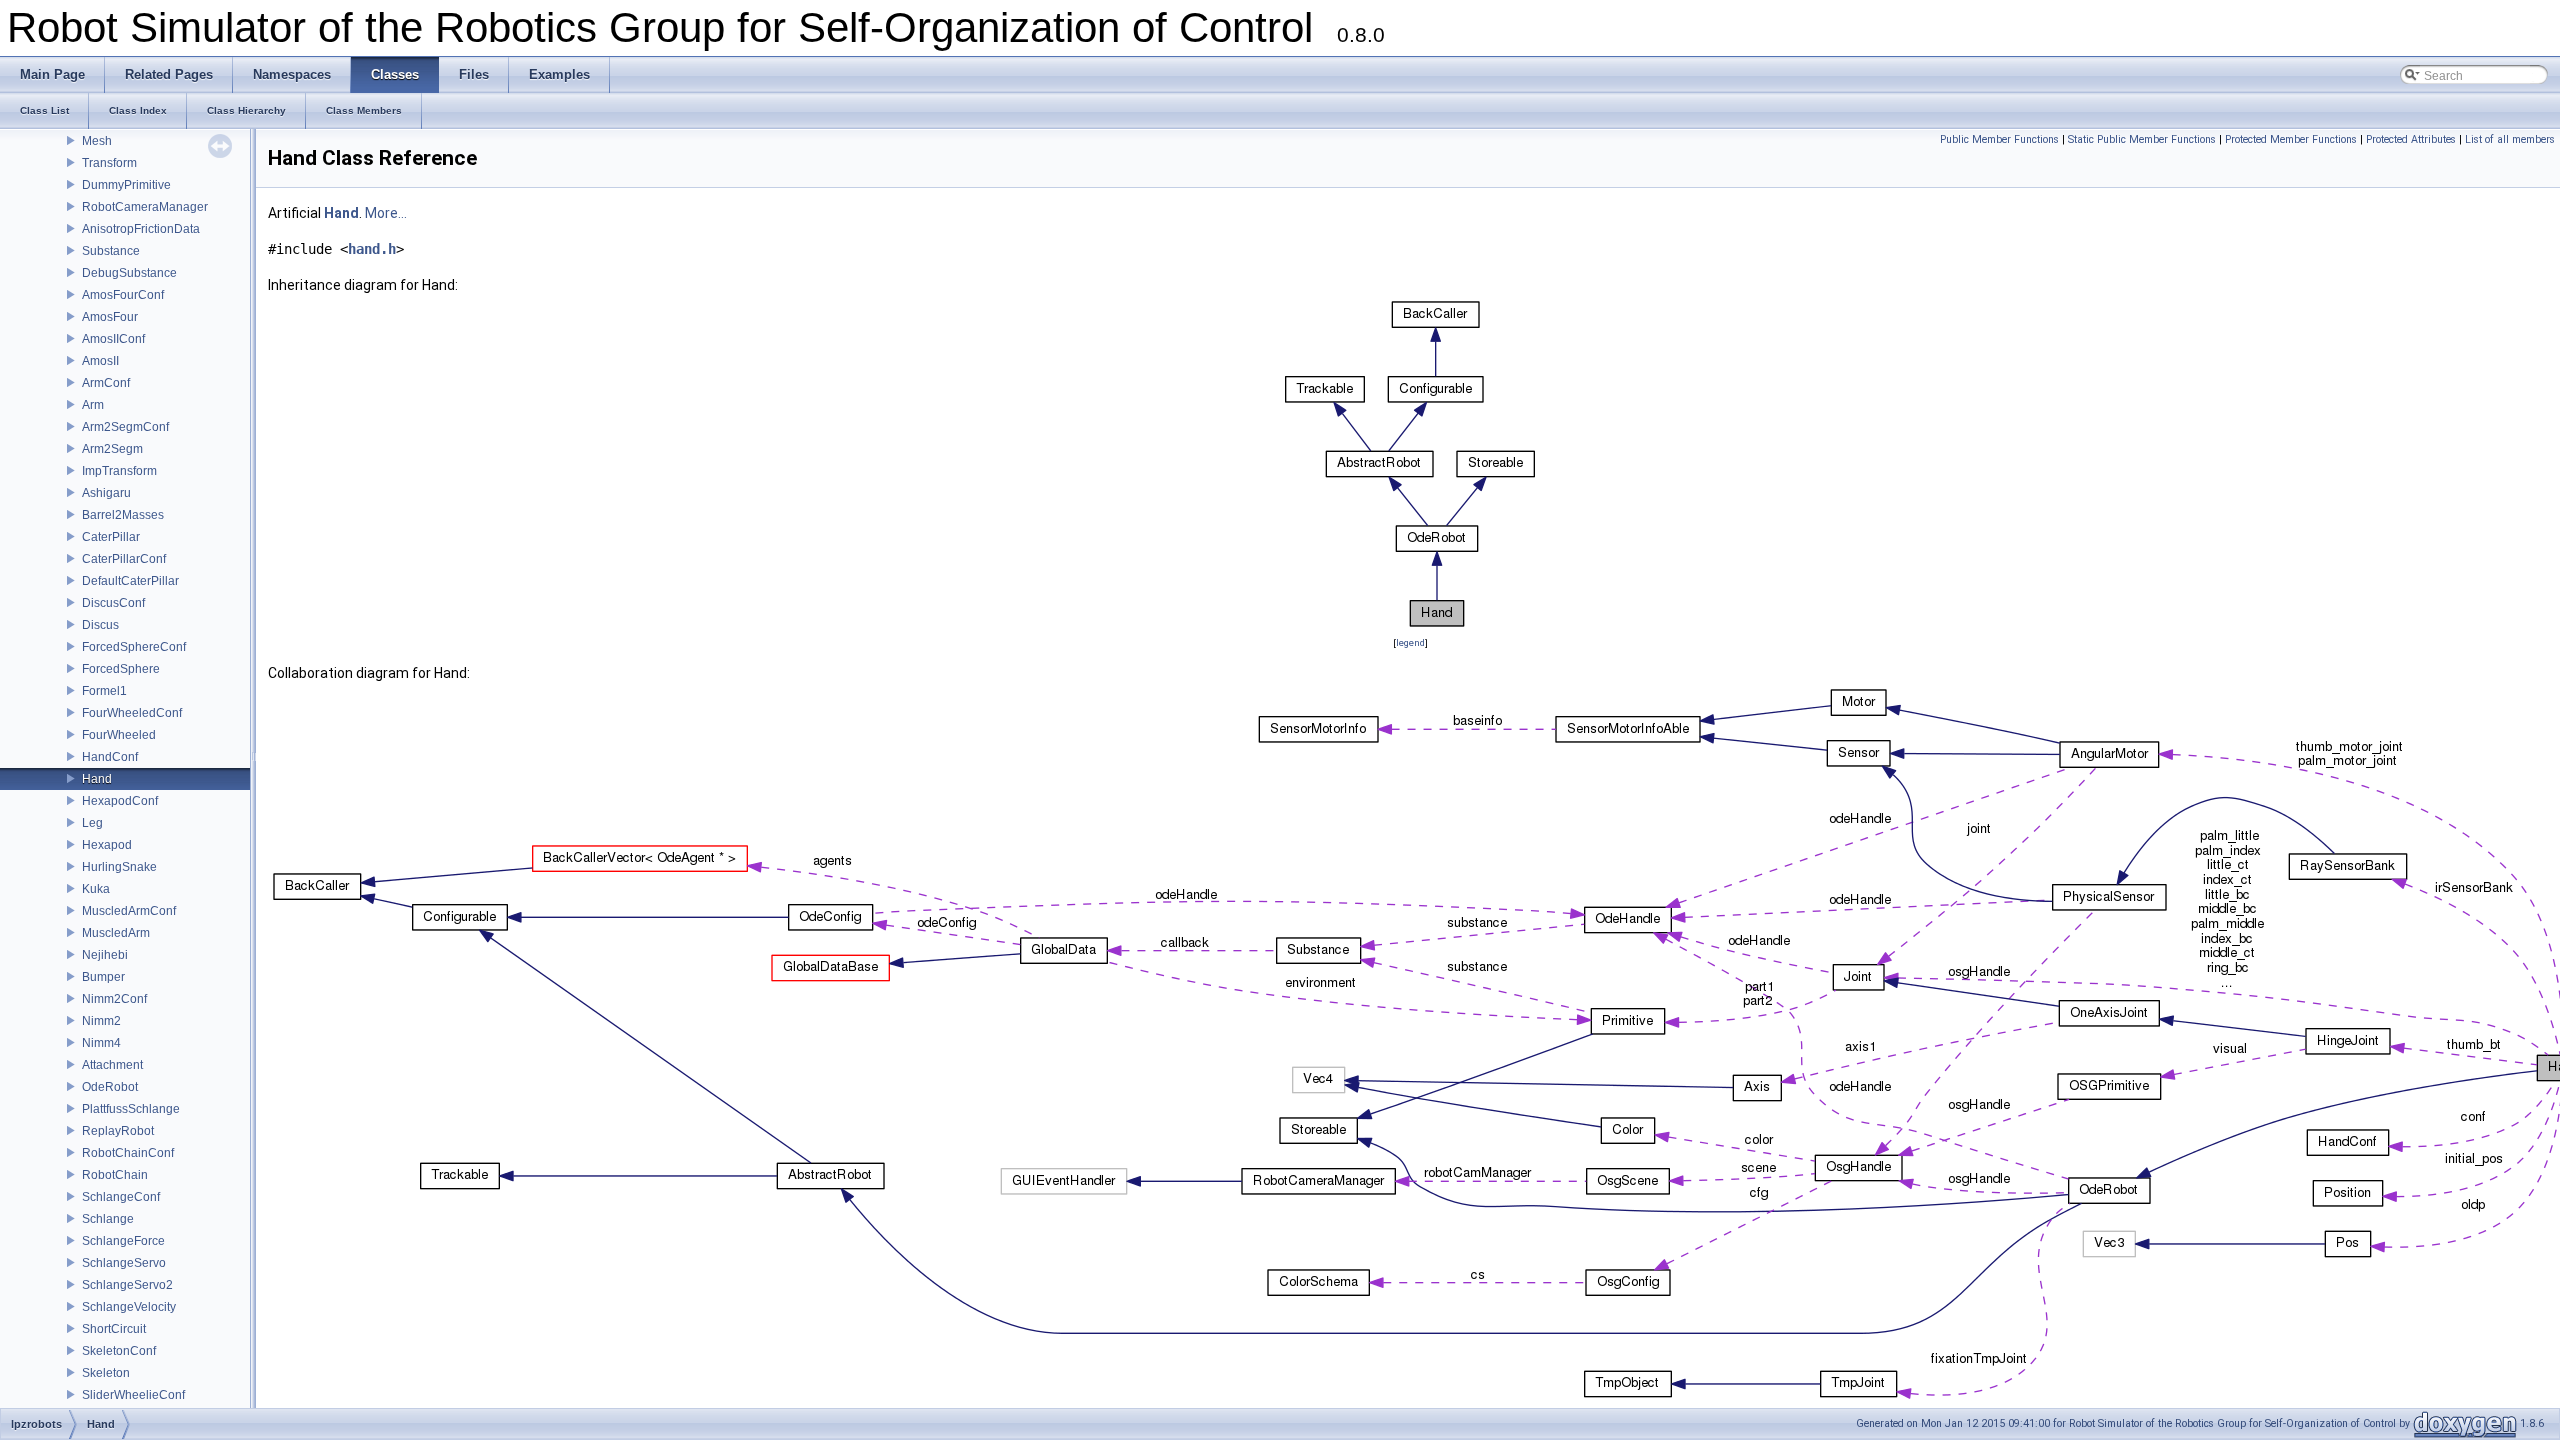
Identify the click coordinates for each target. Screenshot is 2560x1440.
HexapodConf (120, 801)
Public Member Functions (1999, 139)
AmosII (100, 361)
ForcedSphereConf (134, 647)
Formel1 (104, 691)
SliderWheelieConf (133, 1395)
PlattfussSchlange (131, 1109)
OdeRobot (110, 1087)
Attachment (112, 1065)
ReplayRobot (118, 1131)
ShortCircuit (114, 1329)
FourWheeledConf (132, 713)
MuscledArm (116, 933)
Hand (97, 779)
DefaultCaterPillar (130, 581)
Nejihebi (105, 955)
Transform (109, 163)
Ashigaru (106, 493)
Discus (100, 625)
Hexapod (107, 845)
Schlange (108, 1219)
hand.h (372, 249)
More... (386, 213)
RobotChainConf (128, 1153)
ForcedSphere (121, 669)
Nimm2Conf (114, 999)
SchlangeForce (123, 1241)
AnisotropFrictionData (141, 229)
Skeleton (106, 1373)
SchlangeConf (121, 1197)
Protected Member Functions (2291, 139)
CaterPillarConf (124, 559)
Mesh (97, 141)
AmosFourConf (123, 295)
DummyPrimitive (126, 185)
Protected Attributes (2411, 139)
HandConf (110, 757)
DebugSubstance (129, 273)
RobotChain (115, 1175)
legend (1410, 642)
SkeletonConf (119, 1351)
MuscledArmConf (129, 911)
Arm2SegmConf (125, 427)
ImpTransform (119, 471)
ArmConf (106, 383)
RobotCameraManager (145, 207)
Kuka (96, 889)
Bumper (103, 977)
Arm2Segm (112, 449)
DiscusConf (113, 603)
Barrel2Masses (123, 515)
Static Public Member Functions (2142, 139)
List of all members (2510, 139)
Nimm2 (101, 1021)
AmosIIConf (113, 339)
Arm (93, 405)
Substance (111, 251)
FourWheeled (119, 735)
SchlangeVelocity (129, 1307)
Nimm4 (101, 1043)
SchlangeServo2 (127, 1285)
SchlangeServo (124, 1263)
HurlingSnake (119, 867)
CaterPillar (111, 537)
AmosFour (110, 317)
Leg (92, 823)
